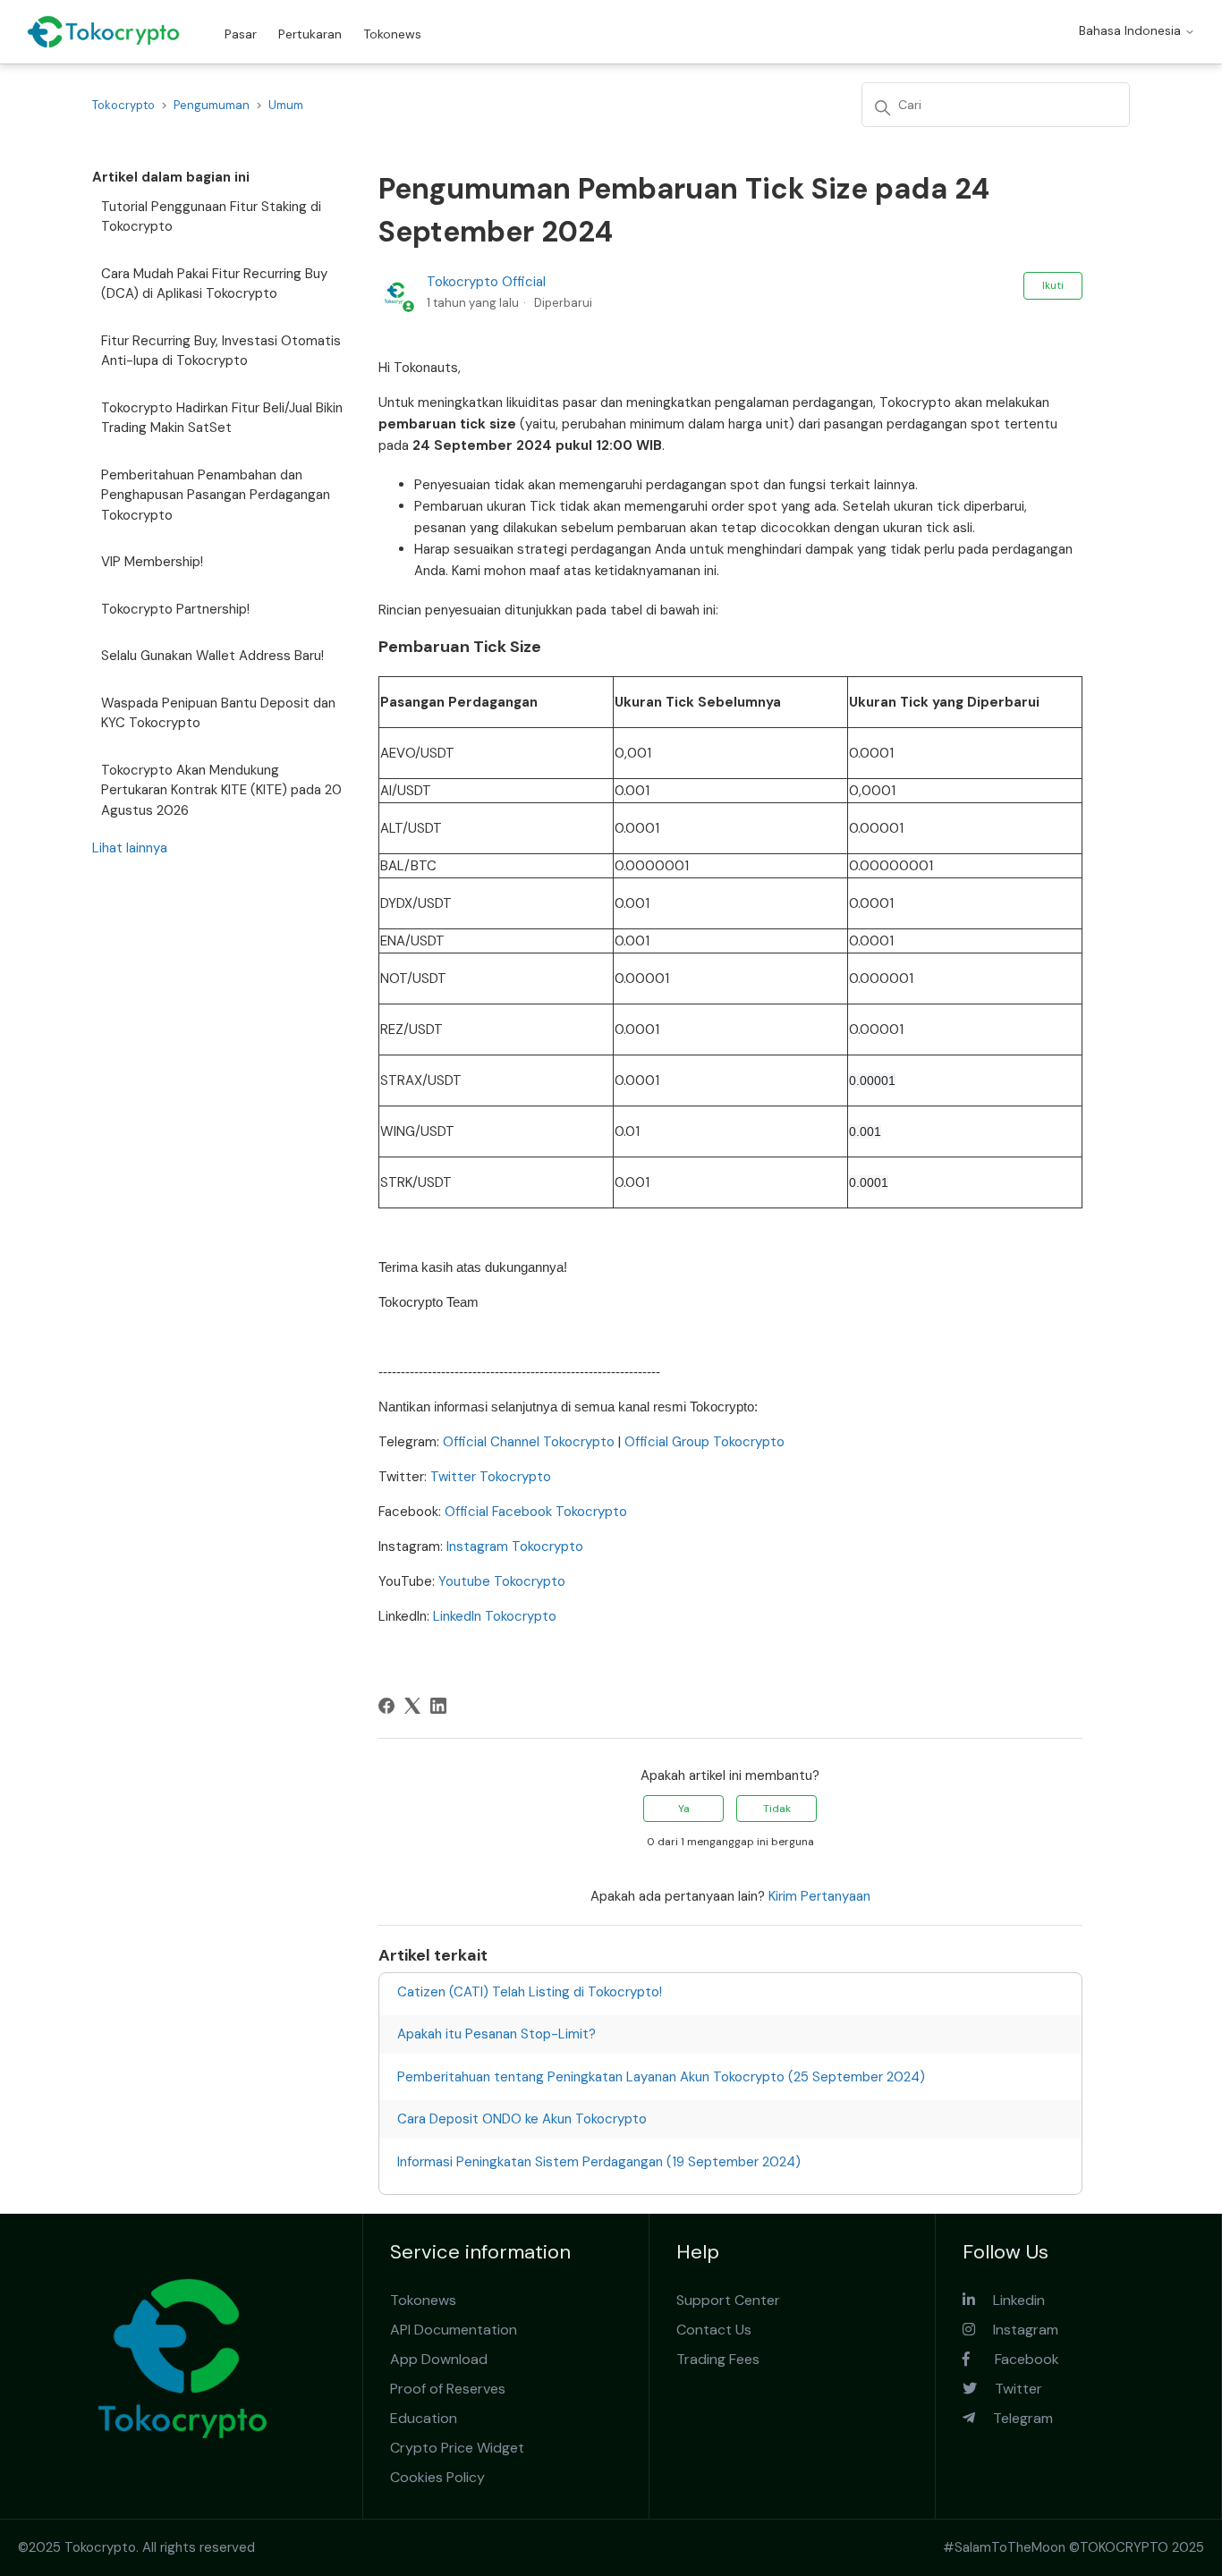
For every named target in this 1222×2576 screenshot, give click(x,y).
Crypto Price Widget (457, 2448)
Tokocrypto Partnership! (175, 609)
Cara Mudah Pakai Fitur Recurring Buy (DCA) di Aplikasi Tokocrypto (214, 284)
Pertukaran (310, 34)
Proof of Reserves (448, 2389)
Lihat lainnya (130, 848)
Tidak (777, 1809)
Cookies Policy (437, 2477)
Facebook (1014, 2359)
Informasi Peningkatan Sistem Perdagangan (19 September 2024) (599, 2162)
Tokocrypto (123, 105)
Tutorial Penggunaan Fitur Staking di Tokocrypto (211, 217)
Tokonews (392, 34)
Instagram (1017, 2330)
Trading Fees (718, 2359)
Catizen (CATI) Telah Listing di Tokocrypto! (530, 1992)
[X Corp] (412, 1706)
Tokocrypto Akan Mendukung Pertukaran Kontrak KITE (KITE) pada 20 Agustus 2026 (221, 790)
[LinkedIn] (438, 1706)
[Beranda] (103, 32)
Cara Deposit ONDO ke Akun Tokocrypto (522, 2119)
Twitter (1010, 2389)
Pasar (241, 34)
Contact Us (714, 2330)
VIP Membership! (152, 562)
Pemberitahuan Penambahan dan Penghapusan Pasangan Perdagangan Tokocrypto (216, 495)
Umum (286, 105)
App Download (439, 2359)
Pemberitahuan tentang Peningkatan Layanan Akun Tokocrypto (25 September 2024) (661, 2077)
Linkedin (1010, 2300)
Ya (684, 1809)
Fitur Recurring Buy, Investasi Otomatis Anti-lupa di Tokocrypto (221, 351)
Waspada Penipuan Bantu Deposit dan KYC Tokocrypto (218, 713)
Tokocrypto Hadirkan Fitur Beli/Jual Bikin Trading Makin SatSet (222, 418)
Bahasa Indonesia (1132, 30)
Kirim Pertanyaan (819, 1896)
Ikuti (1053, 285)
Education (424, 2418)
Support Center (728, 2300)
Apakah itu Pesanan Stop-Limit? (496, 2034)
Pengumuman (212, 105)
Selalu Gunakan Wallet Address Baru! (212, 656)
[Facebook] (386, 1706)
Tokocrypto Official (486, 282)
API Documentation (454, 2330)
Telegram (1014, 2418)
